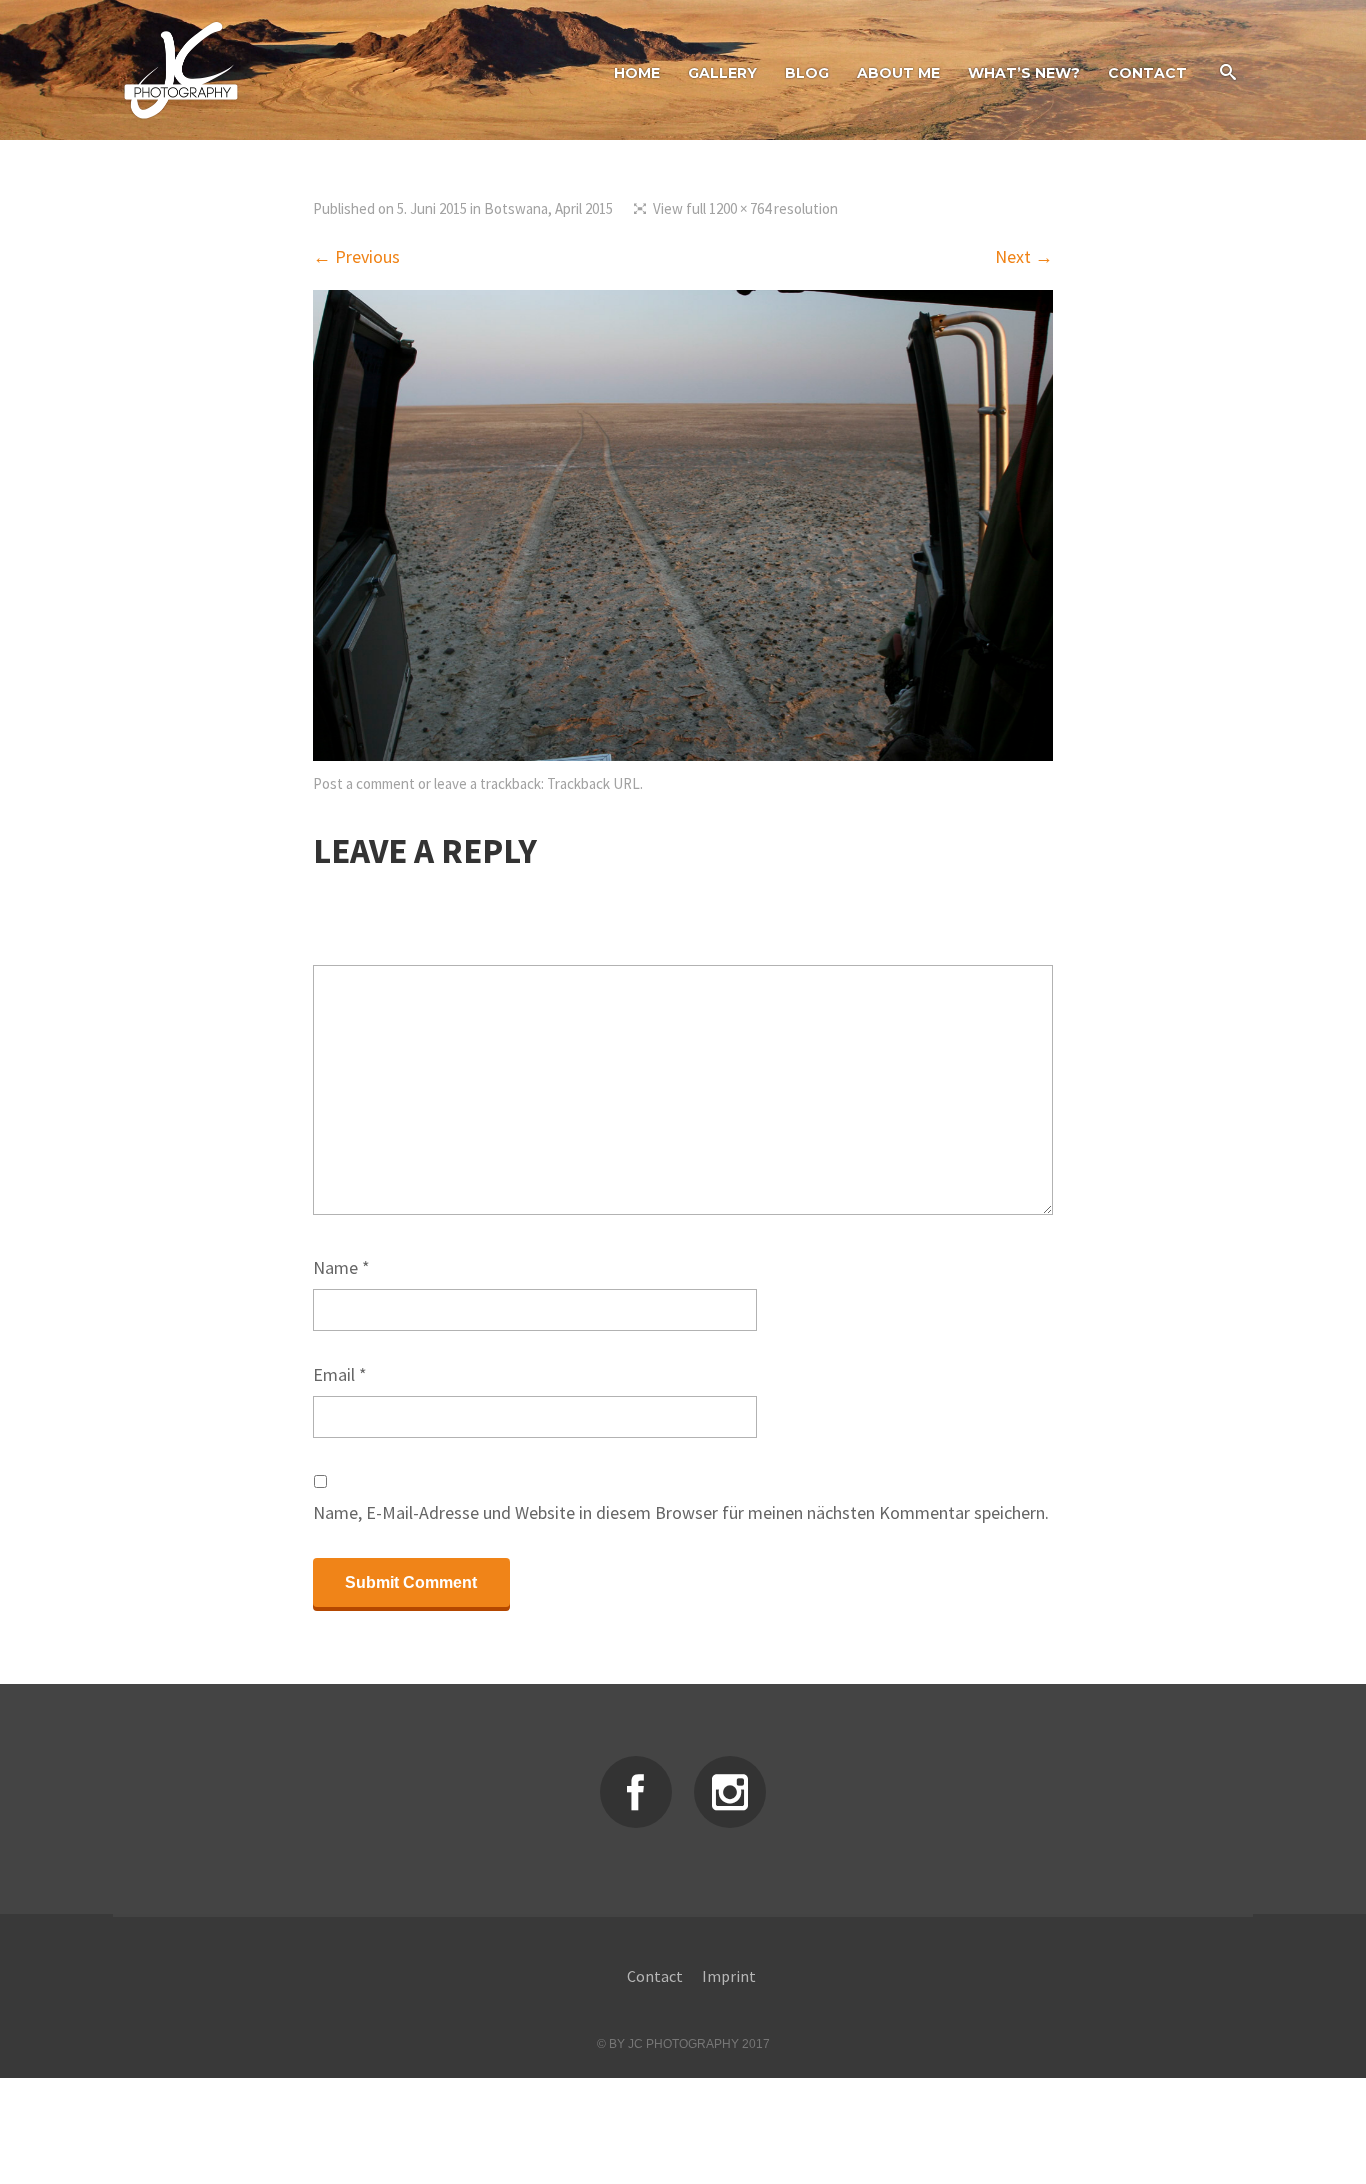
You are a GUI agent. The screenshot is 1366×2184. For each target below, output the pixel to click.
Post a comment (364, 783)
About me (898, 73)
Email (340, 1374)
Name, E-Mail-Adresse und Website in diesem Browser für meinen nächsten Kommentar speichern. (681, 1512)
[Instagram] (730, 1792)
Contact (1147, 73)
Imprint (729, 1976)
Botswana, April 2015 (548, 208)
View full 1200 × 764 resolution (745, 208)
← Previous (356, 256)
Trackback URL (593, 783)
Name (341, 1267)
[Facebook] (636, 1792)
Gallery (722, 73)
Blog (807, 73)
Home (637, 73)
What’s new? (1024, 73)
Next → (1024, 256)
